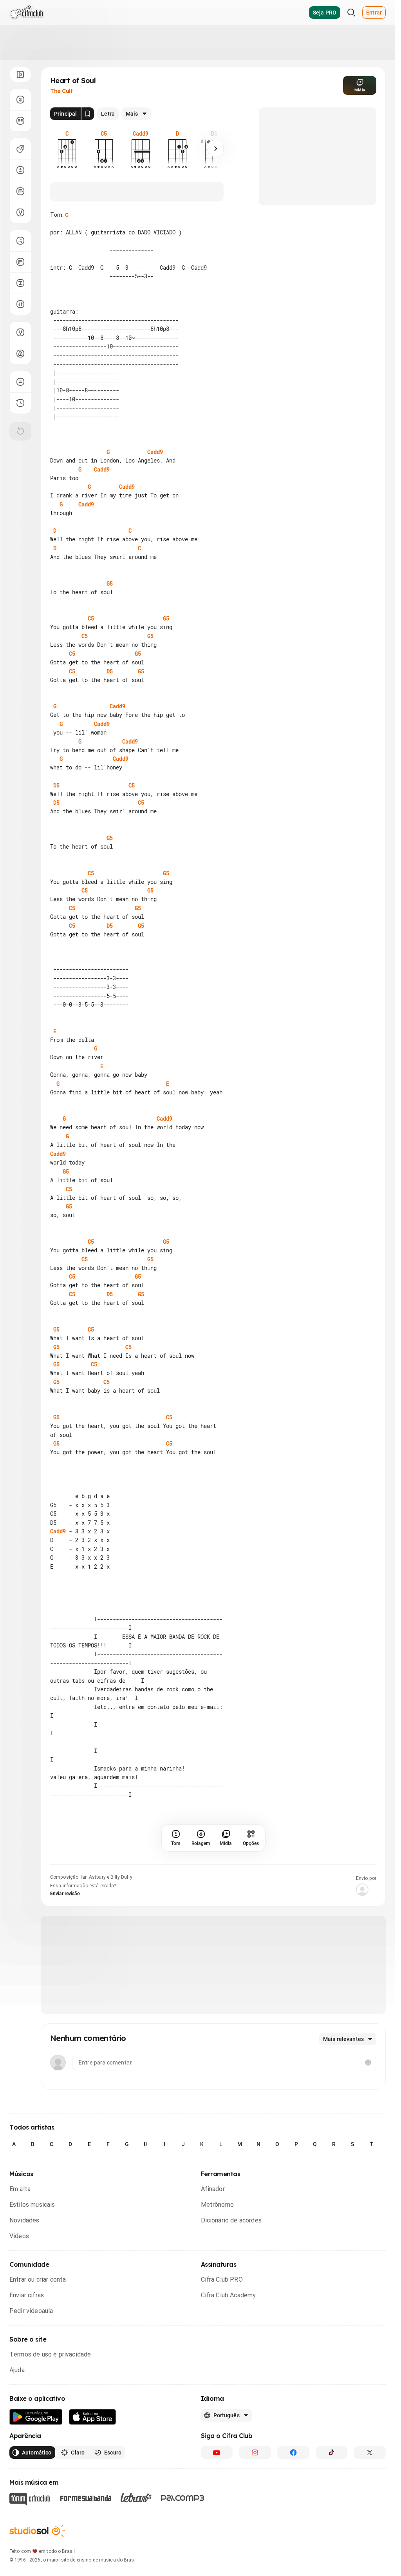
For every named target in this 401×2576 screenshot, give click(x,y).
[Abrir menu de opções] (20, 74)
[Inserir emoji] (368, 2063)
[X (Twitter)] (370, 2453)
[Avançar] (216, 149)
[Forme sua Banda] (85, 2497)
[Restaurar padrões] (20, 431)
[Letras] (136, 2498)
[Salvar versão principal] (88, 114)
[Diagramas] (20, 262)
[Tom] (20, 170)
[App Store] (93, 2417)
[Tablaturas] (20, 241)
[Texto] (20, 283)
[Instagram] (255, 2453)
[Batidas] (20, 304)
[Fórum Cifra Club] (30, 2499)
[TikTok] (332, 2453)
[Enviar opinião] (20, 382)
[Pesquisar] (351, 13)
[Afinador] (20, 332)
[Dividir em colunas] (20, 121)
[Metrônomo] (20, 354)
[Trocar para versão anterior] (20, 403)
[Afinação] (20, 212)
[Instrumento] (20, 149)
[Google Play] (36, 2417)
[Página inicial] (27, 13)
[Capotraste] (20, 191)
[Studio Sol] (37, 2531)
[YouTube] (217, 2453)
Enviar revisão (65, 1894)
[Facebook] (293, 2453)
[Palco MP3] (183, 2498)
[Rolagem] (20, 100)
